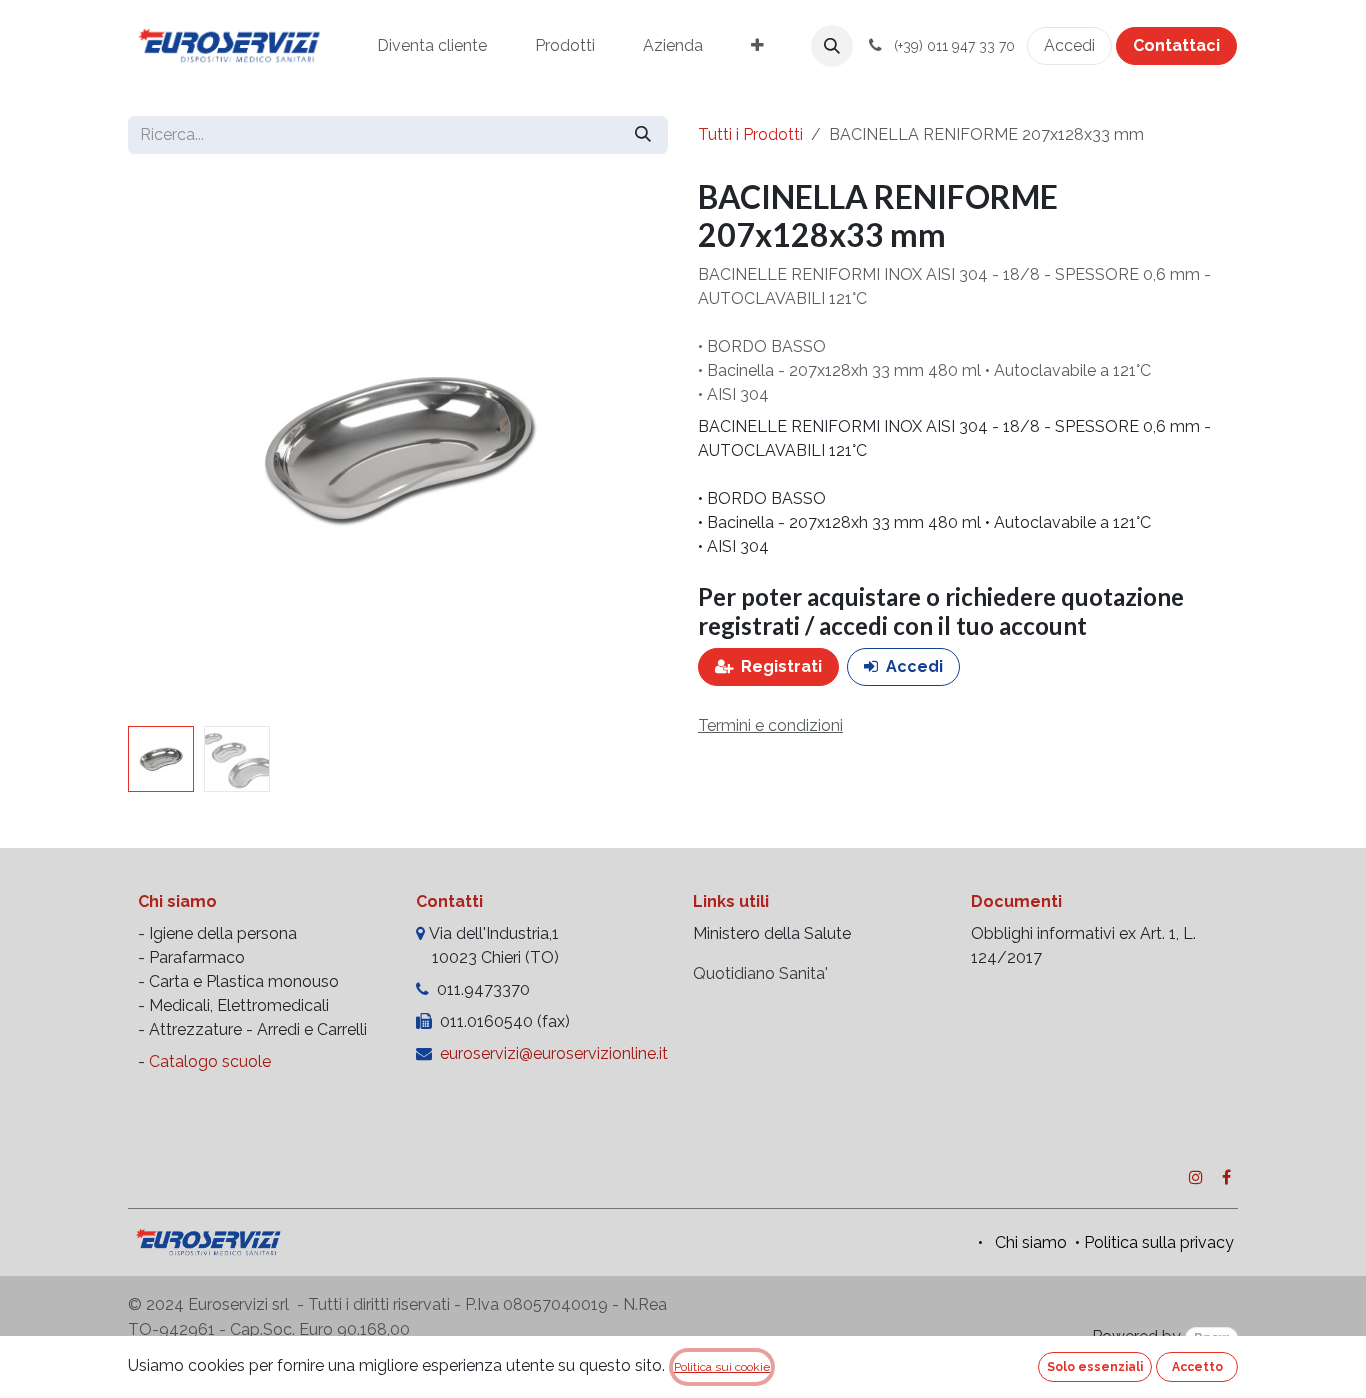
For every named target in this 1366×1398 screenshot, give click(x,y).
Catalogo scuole (210, 1061)
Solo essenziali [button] (1095, 1367)
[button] (832, 46)
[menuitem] (432, 46)
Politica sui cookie (722, 1367)
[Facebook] (1226, 1177)
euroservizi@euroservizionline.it (554, 1053)
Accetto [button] (1197, 1367)
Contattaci (1176, 45)
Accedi (1069, 45)
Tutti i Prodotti (750, 134)
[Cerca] (643, 135)
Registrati (781, 666)
